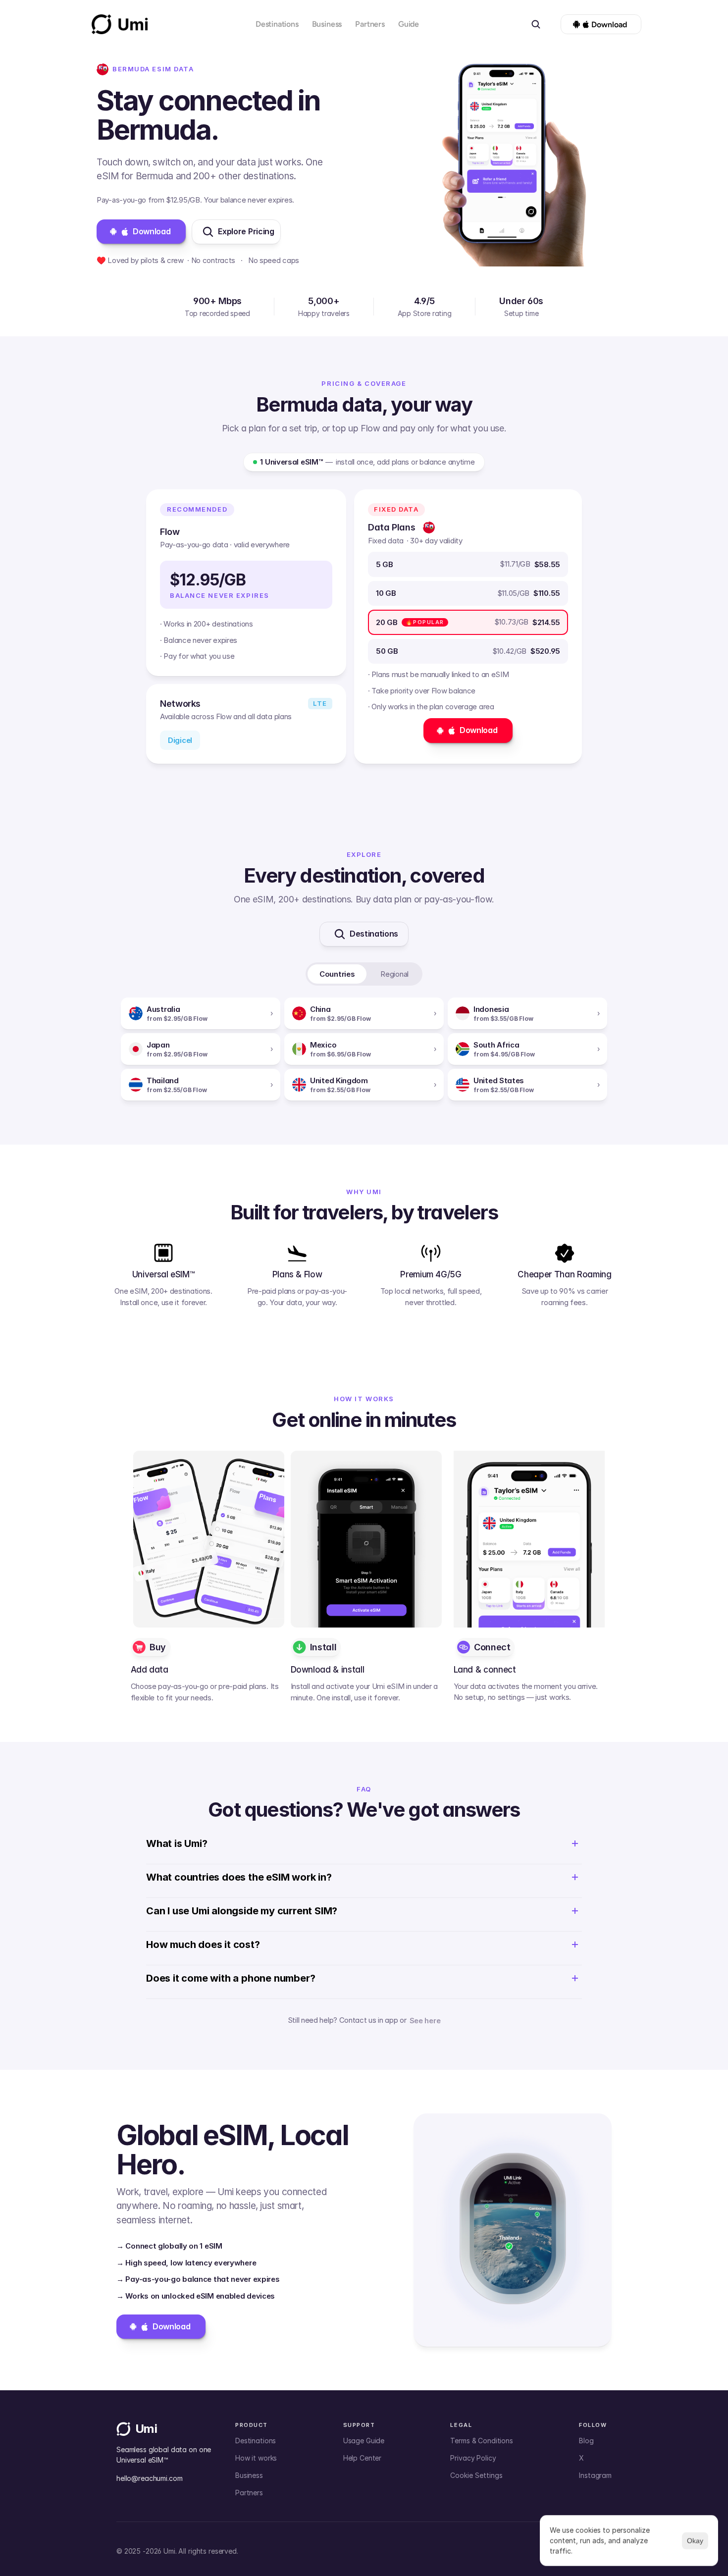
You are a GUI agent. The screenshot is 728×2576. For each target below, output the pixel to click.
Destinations (277, 24)
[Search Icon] (536, 24)
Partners (370, 24)
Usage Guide (364, 2441)
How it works (256, 2458)
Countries (337, 974)
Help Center (362, 2458)
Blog (586, 2441)
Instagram (595, 2475)
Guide (409, 24)
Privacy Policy (473, 2458)
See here (425, 2021)
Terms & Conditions (481, 2441)
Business (327, 24)
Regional (394, 974)
